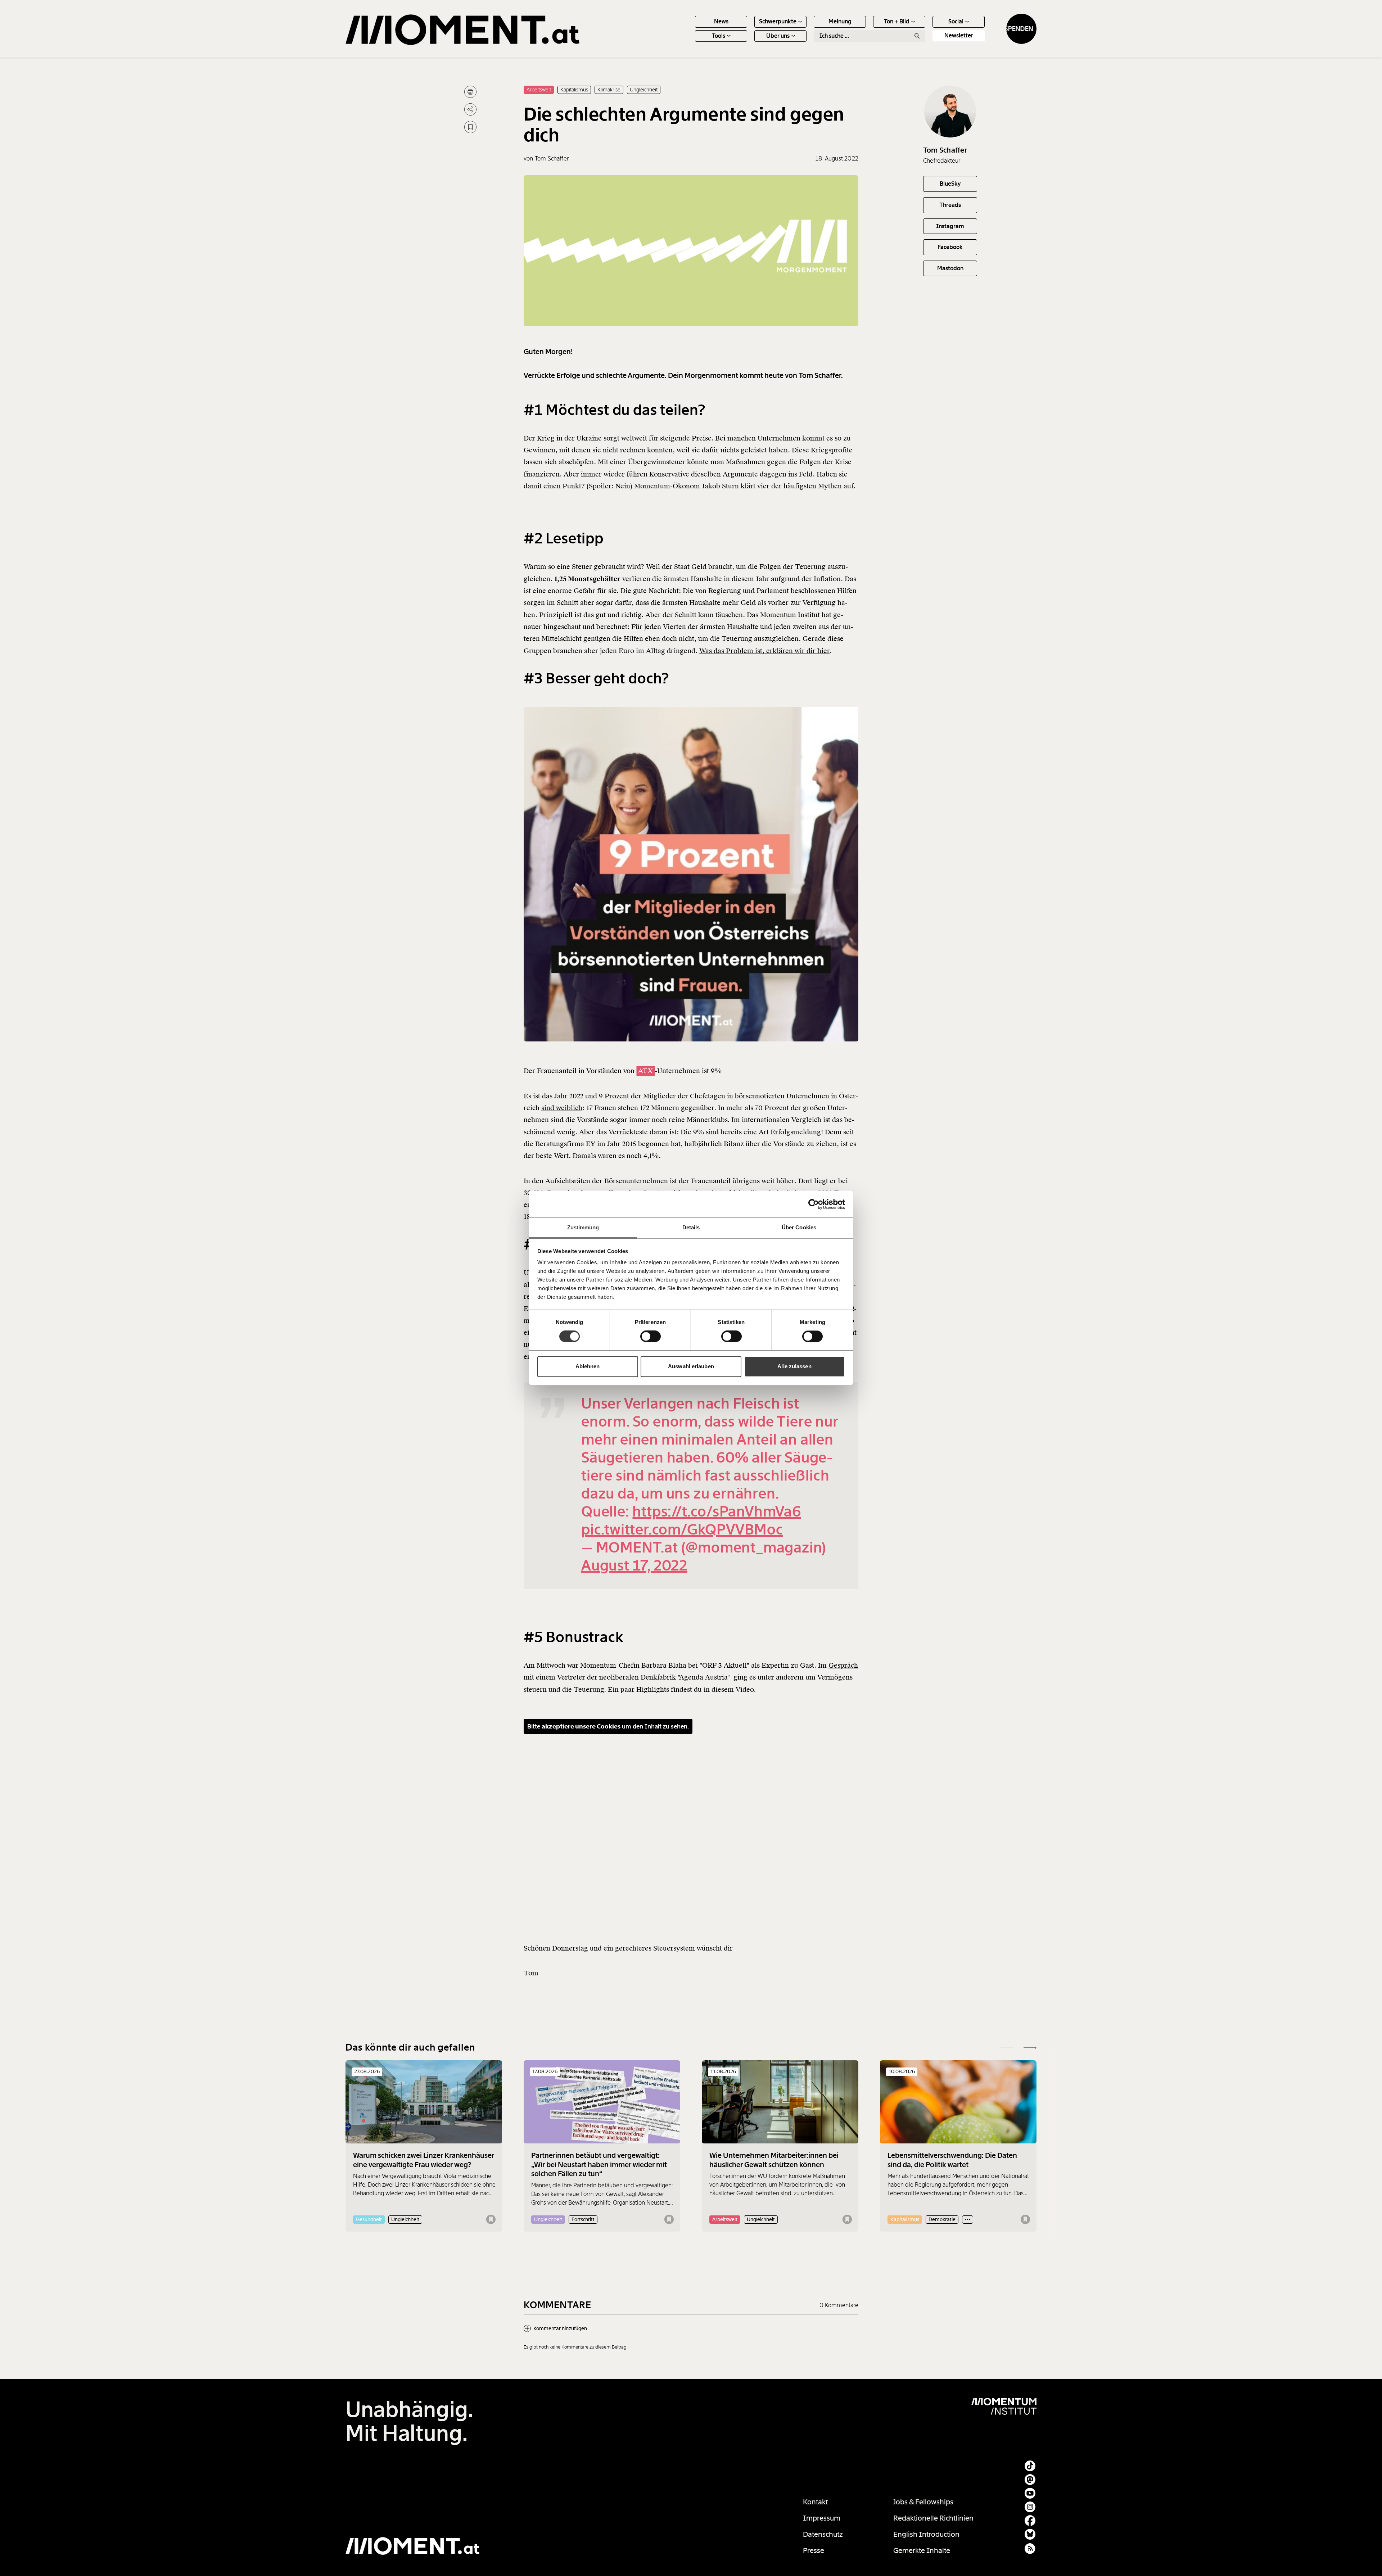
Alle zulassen (794, 1366)
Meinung (840, 21)
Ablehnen (588, 1366)
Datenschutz (823, 2534)
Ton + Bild (897, 21)
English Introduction (926, 2534)
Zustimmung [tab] (583, 1227)
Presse (814, 2550)
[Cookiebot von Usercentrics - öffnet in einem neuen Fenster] (814, 1204)
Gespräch (843, 1665)
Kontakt (815, 2502)
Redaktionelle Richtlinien (933, 2518)
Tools (719, 36)
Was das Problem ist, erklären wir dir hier (764, 651)
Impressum (822, 2518)
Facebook (950, 247)
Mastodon (950, 268)
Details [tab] (691, 1227)
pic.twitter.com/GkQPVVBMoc (682, 1530)
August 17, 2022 (634, 1566)
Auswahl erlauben (691, 1366)
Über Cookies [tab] (799, 1227)
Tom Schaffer (945, 150)
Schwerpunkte (778, 21)
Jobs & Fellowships (923, 2502)
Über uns (778, 36)
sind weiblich (562, 1108)
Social (956, 21)
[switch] (651, 1337)
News (721, 21)
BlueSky (950, 184)
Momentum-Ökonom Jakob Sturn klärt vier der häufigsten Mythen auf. (745, 486)
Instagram (950, 226)
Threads (950, 205)
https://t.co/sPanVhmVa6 (717, 1512)
